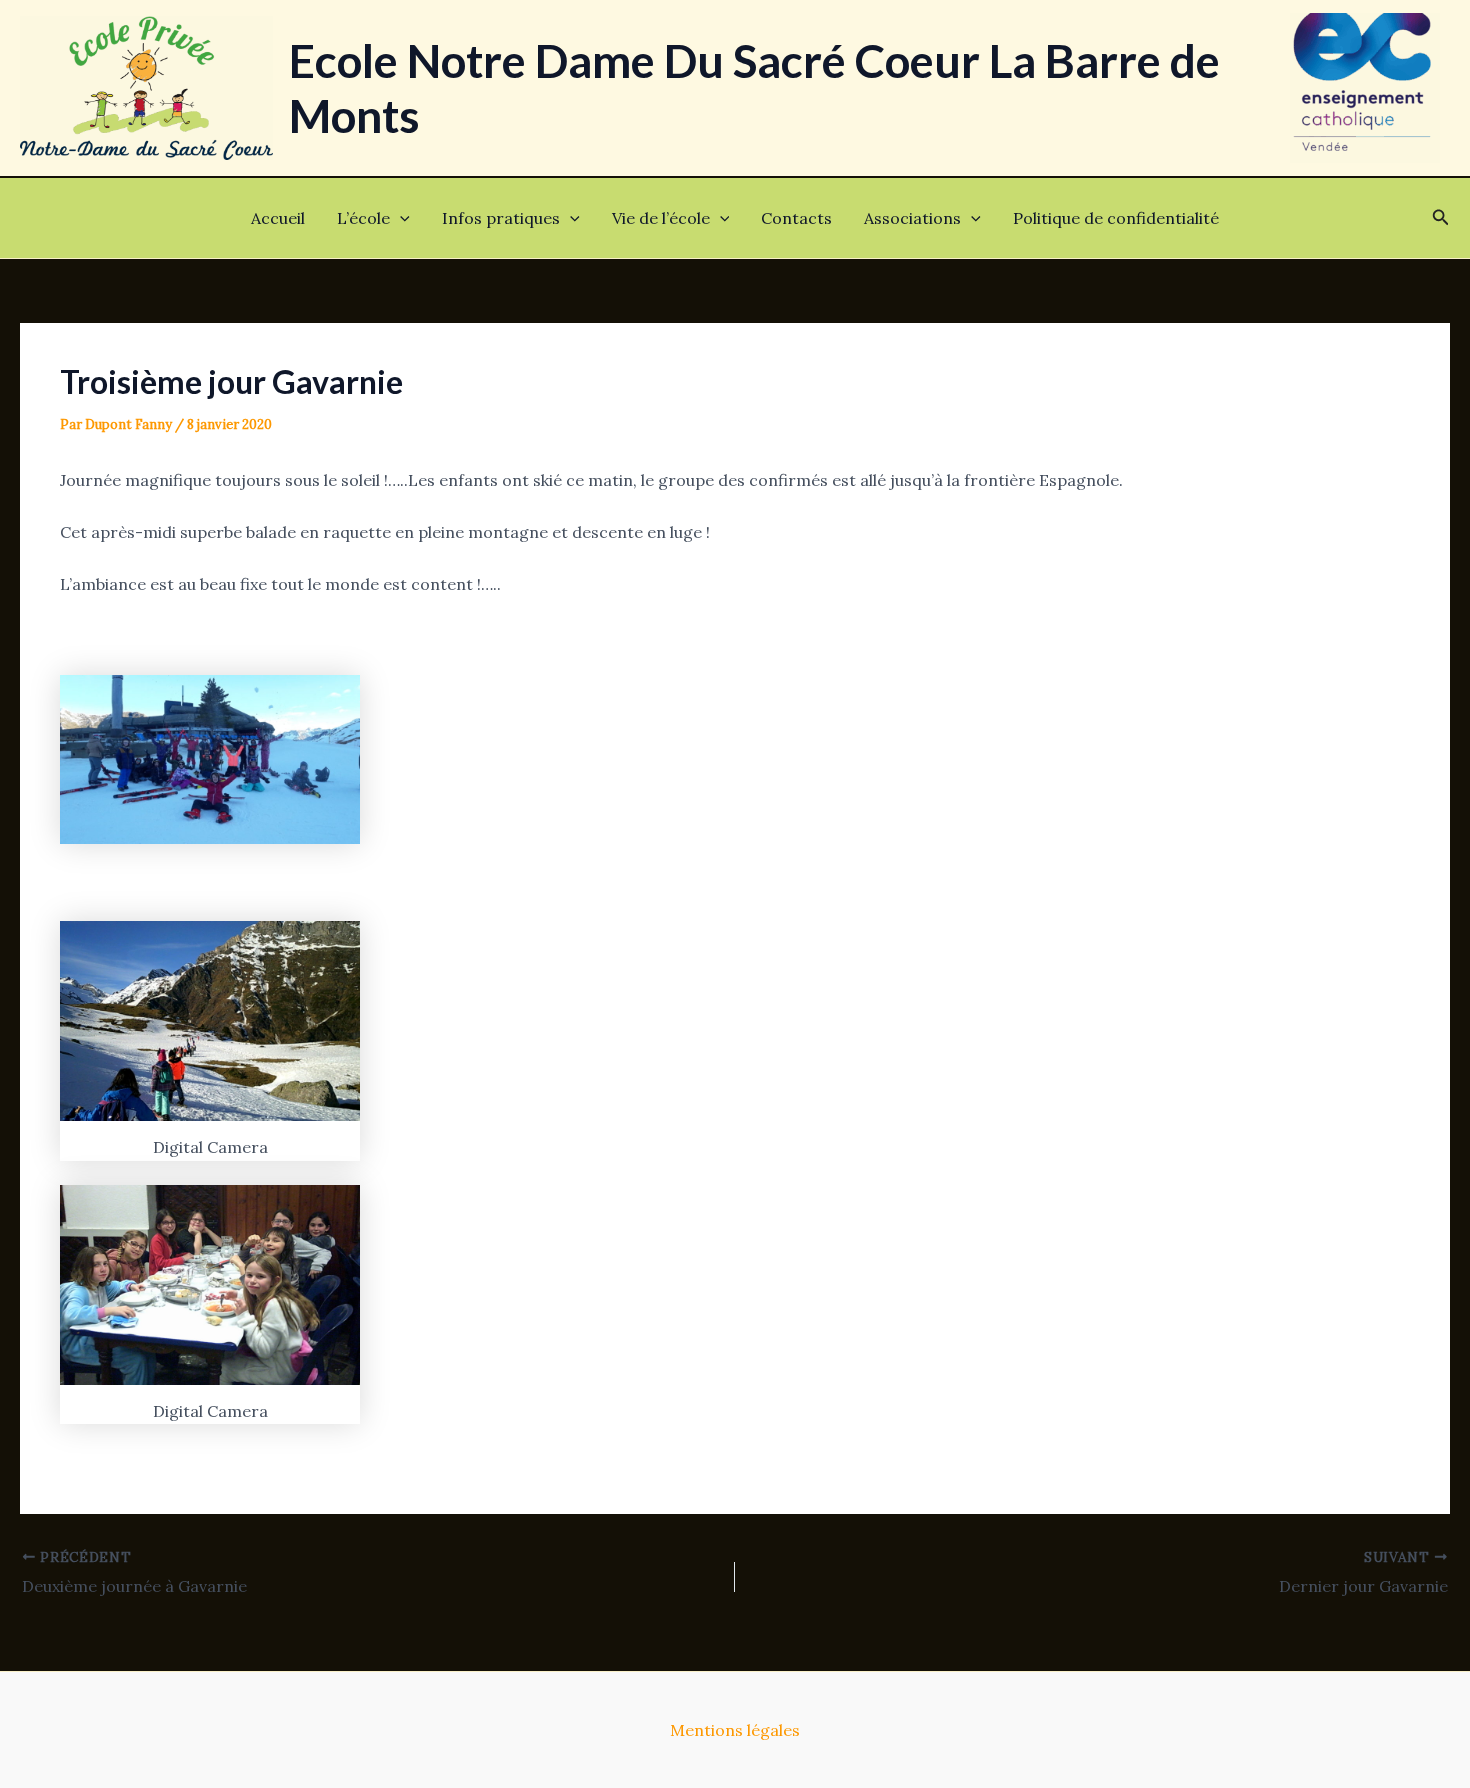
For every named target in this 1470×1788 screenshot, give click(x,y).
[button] (400, 218)
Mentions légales (735, 1730)
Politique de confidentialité (1116, 218)
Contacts (796, 218)
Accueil (278, 218)
